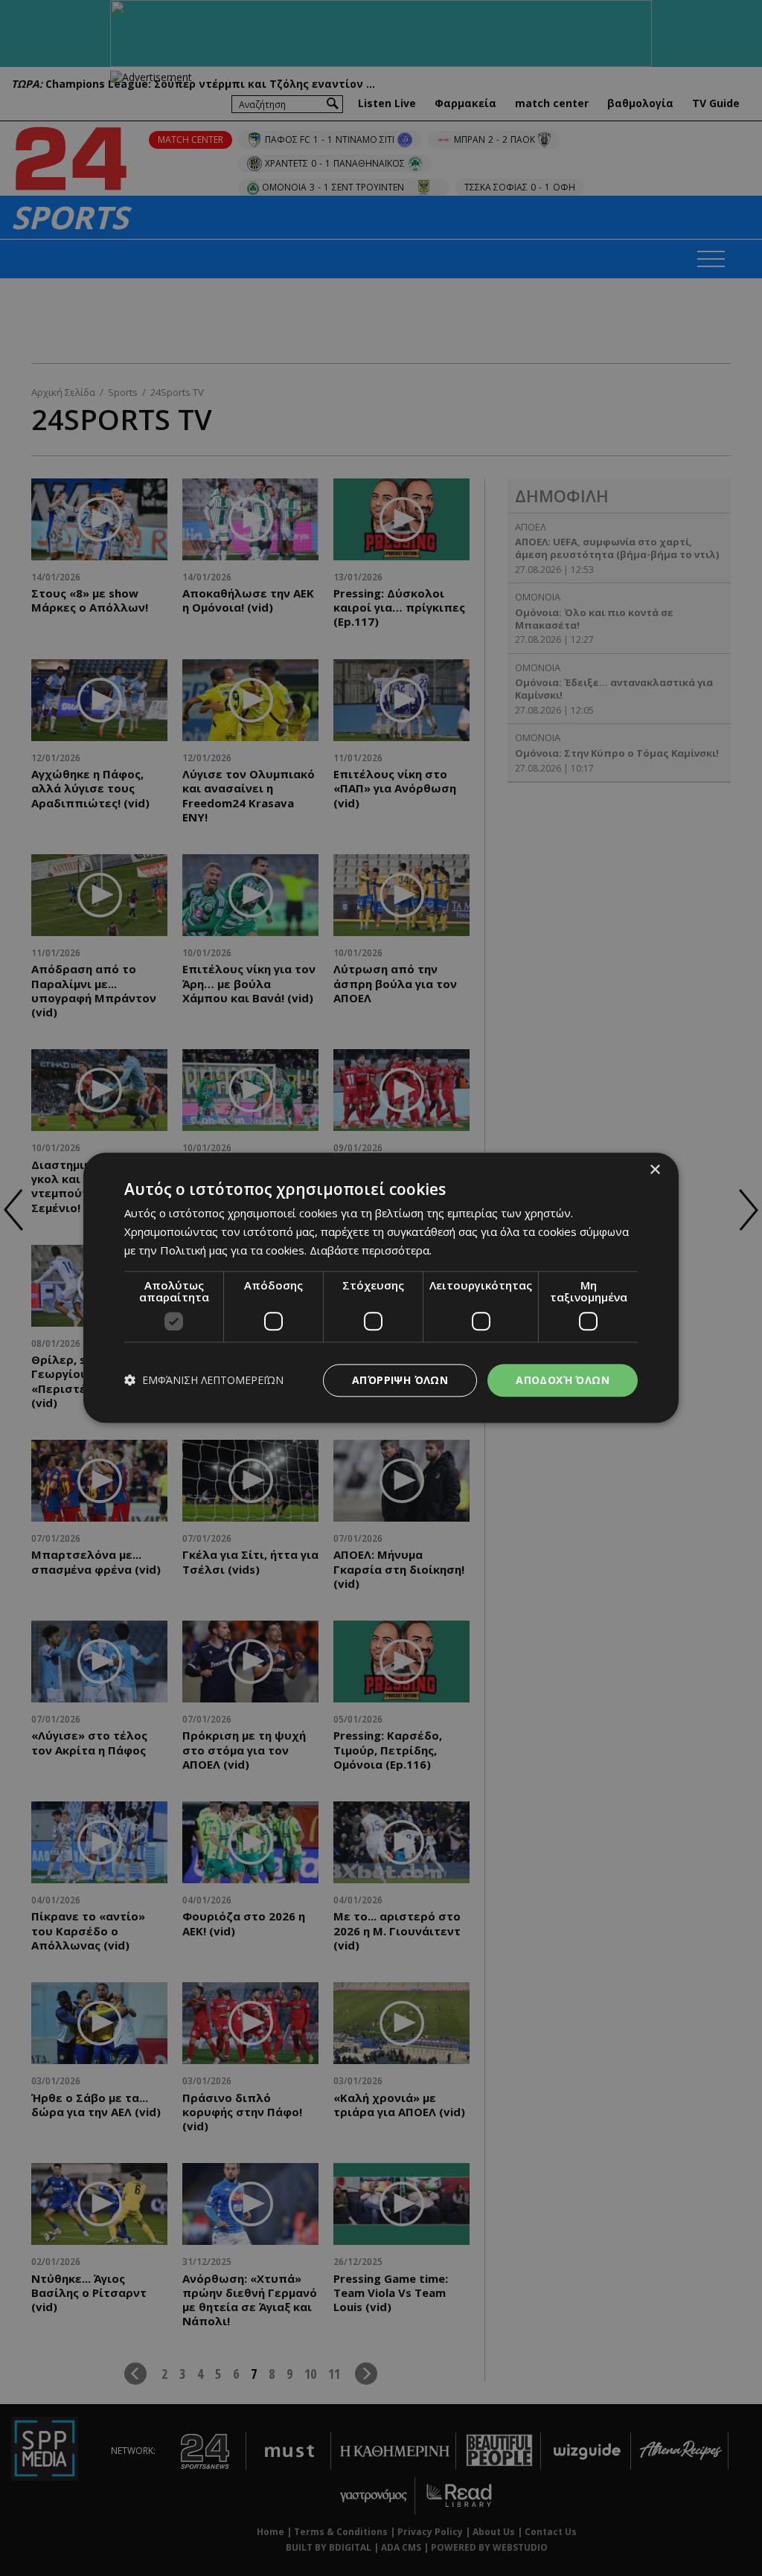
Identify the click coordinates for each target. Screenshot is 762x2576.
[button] (204, 1381)
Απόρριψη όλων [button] (400, 1380)
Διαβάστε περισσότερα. (371, 1250)
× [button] (654, 1170)
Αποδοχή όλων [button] (563, 1380)
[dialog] (381, 1288)
